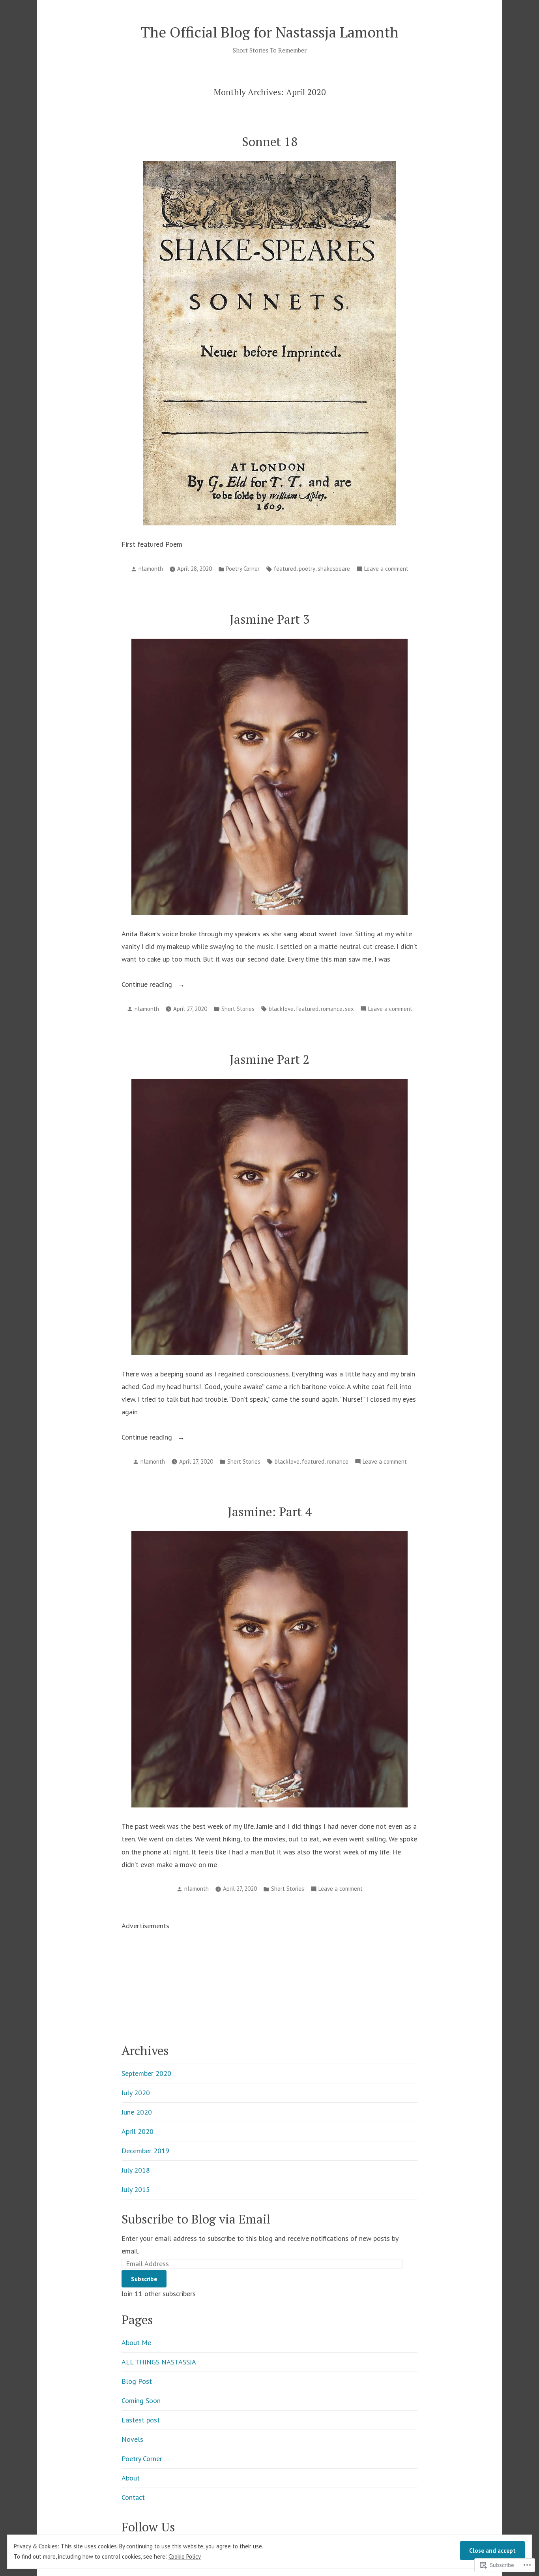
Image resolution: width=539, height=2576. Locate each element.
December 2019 (145, 2151)
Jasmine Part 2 (270, 1059)
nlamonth (151, 569)
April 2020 (138, 2131)
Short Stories (238, 1009)
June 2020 (137, 2112)
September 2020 (146, 2073)
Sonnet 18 (270, 142)
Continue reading (148, 985)
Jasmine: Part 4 (270, 1512)
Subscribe (144, 2279)
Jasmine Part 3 (270, 619)
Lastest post (141, 2420)
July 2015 (136, 2189)
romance (332, 1009)
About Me (136, 2343)
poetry (307, 569)
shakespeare (334, 569)
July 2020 (136, 2093)
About (131, 2478)
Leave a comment (386, 569)
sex (349, 1009)
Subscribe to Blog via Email (196, 2219)
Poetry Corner (243, 569)
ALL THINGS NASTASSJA (159, 2362)
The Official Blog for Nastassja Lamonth (270, 32)
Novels (132, 2439)
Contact (133, 2497)
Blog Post (137, 2381)
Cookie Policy (185, 2556)
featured (285, 569)
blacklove (281, 1009)
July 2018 (136, 2170)
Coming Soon (141, 2401)
